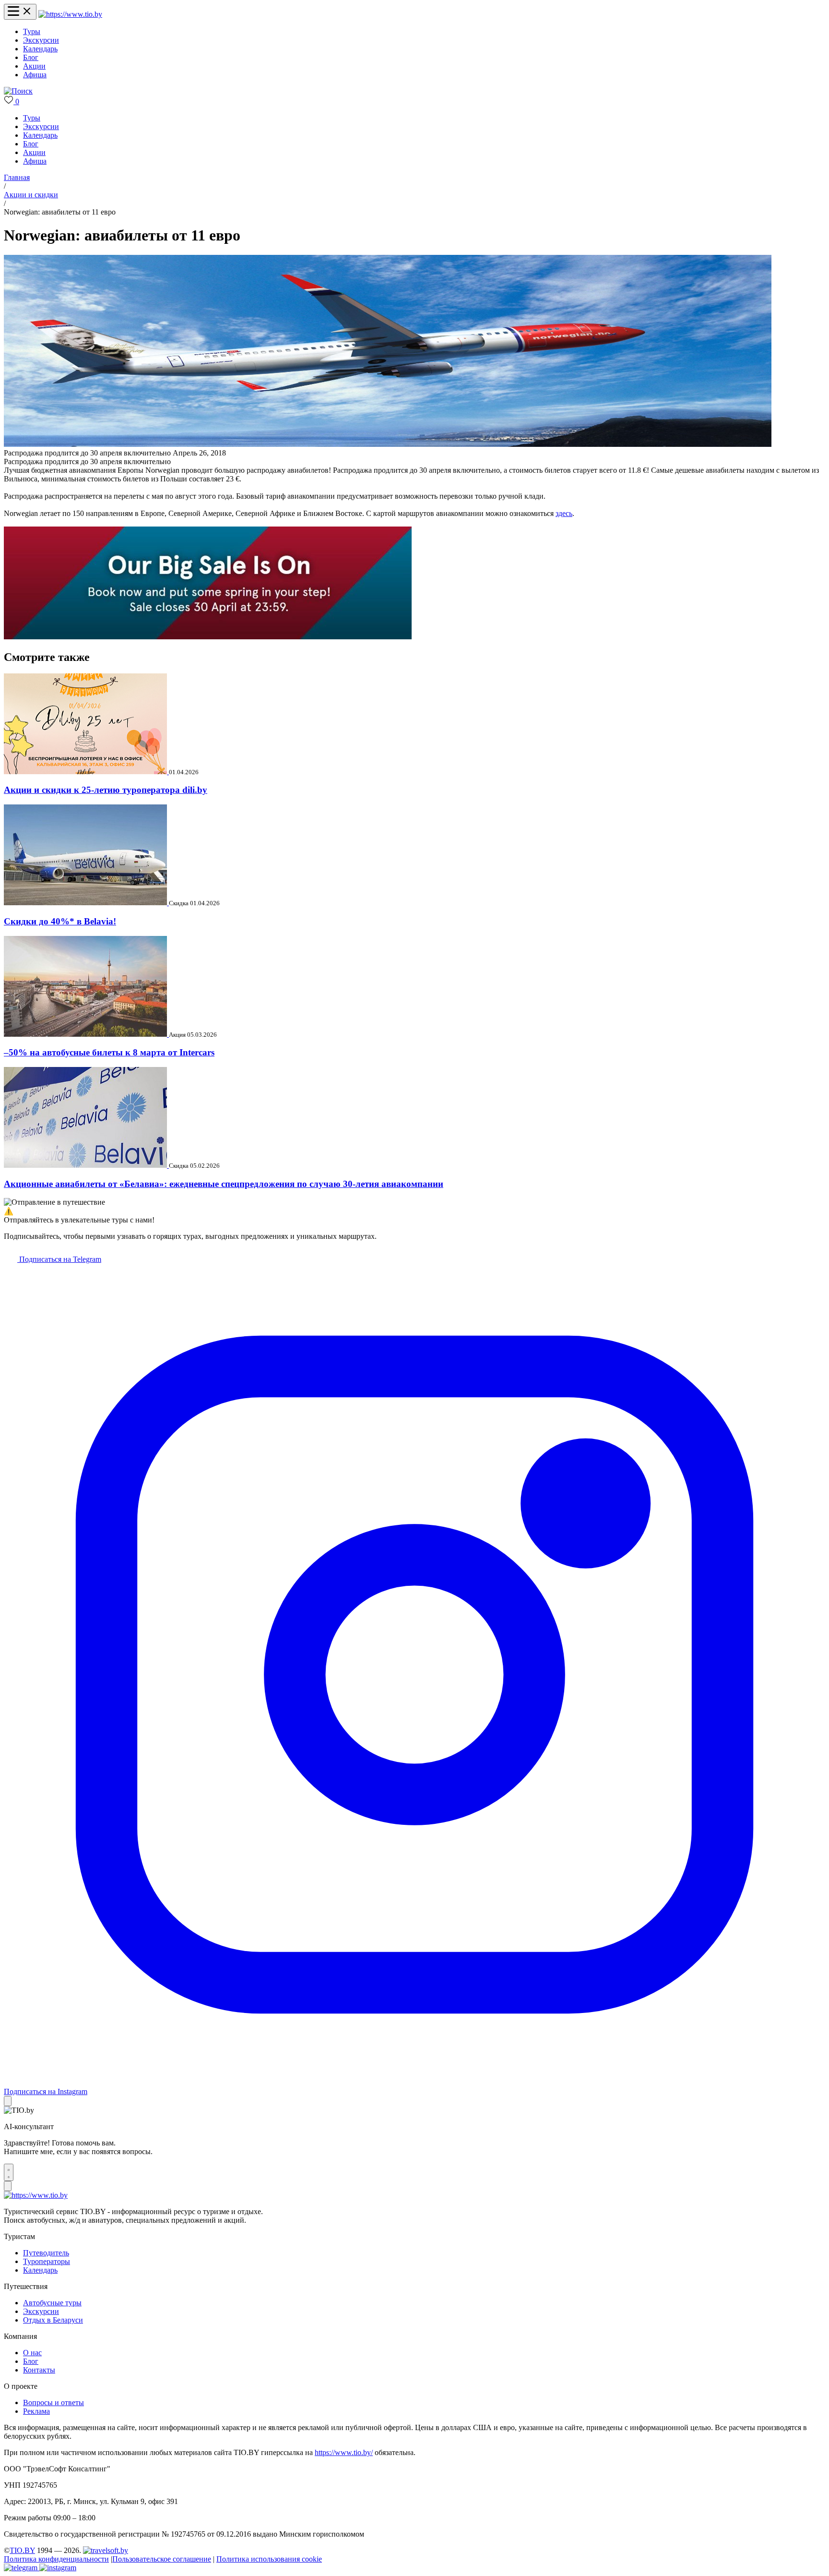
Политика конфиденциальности (56, 2559)
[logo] (70, 14)
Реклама (36, 2411)
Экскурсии (41, 40)
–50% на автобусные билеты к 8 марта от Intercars (109, 1052)
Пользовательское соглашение (162, 2559)
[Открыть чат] (9, 2172)
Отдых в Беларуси (53, 2320)
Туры (32, 31)
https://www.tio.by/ (344, 2452)
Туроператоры (47, 2261)
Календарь (40, 49)
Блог (31, 57)
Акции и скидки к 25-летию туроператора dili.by (106, 790)
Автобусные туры (52, 2303)
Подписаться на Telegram (59, 1259)
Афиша (35, 75)
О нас (32, 2353)
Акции (34, 66)
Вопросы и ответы (53, 2402)
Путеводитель (46, 2253)
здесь (564, 513)
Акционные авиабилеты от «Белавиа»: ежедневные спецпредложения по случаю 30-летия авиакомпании (224, 1184)
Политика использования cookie (269, 2559)
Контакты (39, 2370)
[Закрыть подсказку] (8, 2101)
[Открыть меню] (20, 12)
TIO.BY (22, 2550)
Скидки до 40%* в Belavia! (60, 921)
